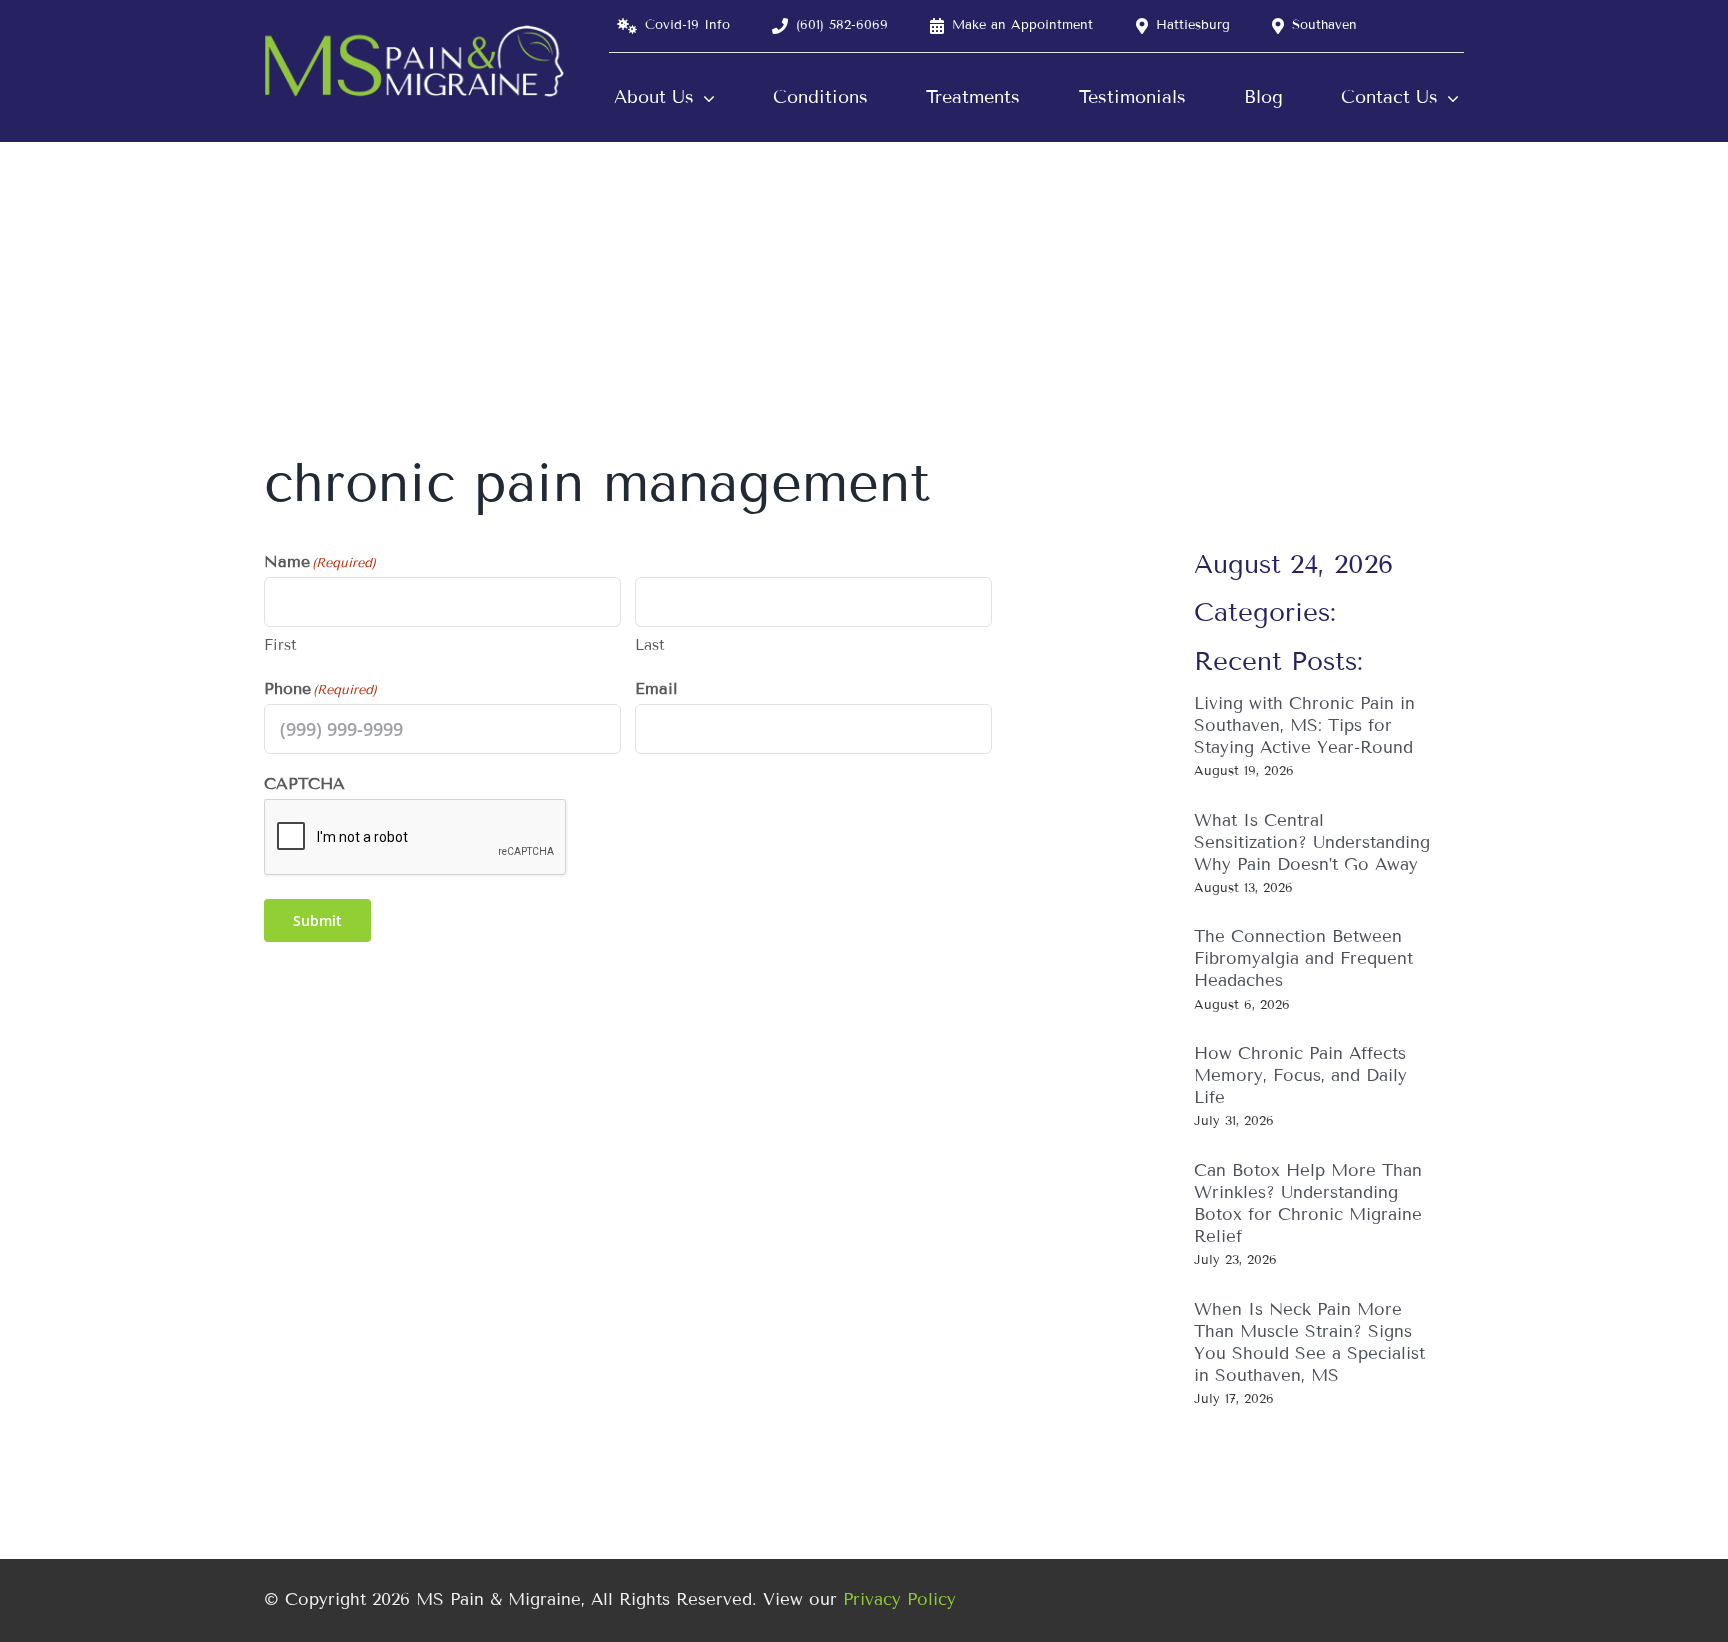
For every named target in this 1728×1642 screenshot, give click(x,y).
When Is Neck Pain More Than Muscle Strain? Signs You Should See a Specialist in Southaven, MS (1309, 1342)
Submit (317, 920)
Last (650, 645)
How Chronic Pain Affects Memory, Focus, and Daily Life (1300, 1075)
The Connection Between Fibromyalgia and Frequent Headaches (1303, 958)
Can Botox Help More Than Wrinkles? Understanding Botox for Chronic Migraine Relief (1308, 1203)
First (280, 645)
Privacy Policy (899, 1599)
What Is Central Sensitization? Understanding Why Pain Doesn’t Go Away (1312, 842)
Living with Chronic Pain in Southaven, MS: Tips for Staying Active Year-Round (1304, 725)
